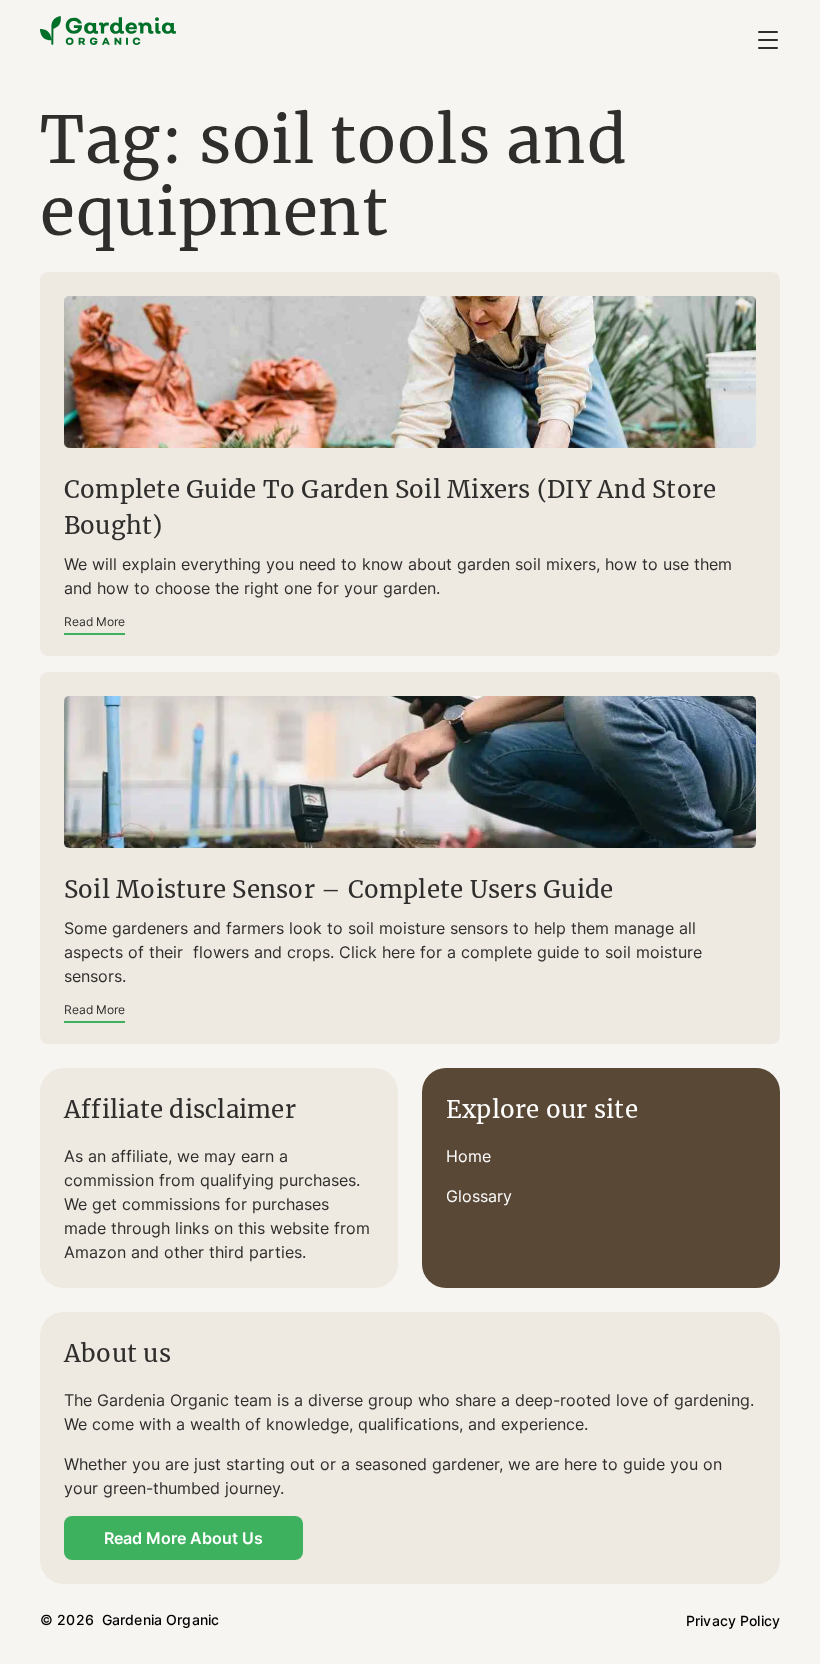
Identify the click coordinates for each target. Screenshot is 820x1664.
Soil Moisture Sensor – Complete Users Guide (338, 889)
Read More (94, 621)
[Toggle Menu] (768, 40)
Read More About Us (183, 1538)
